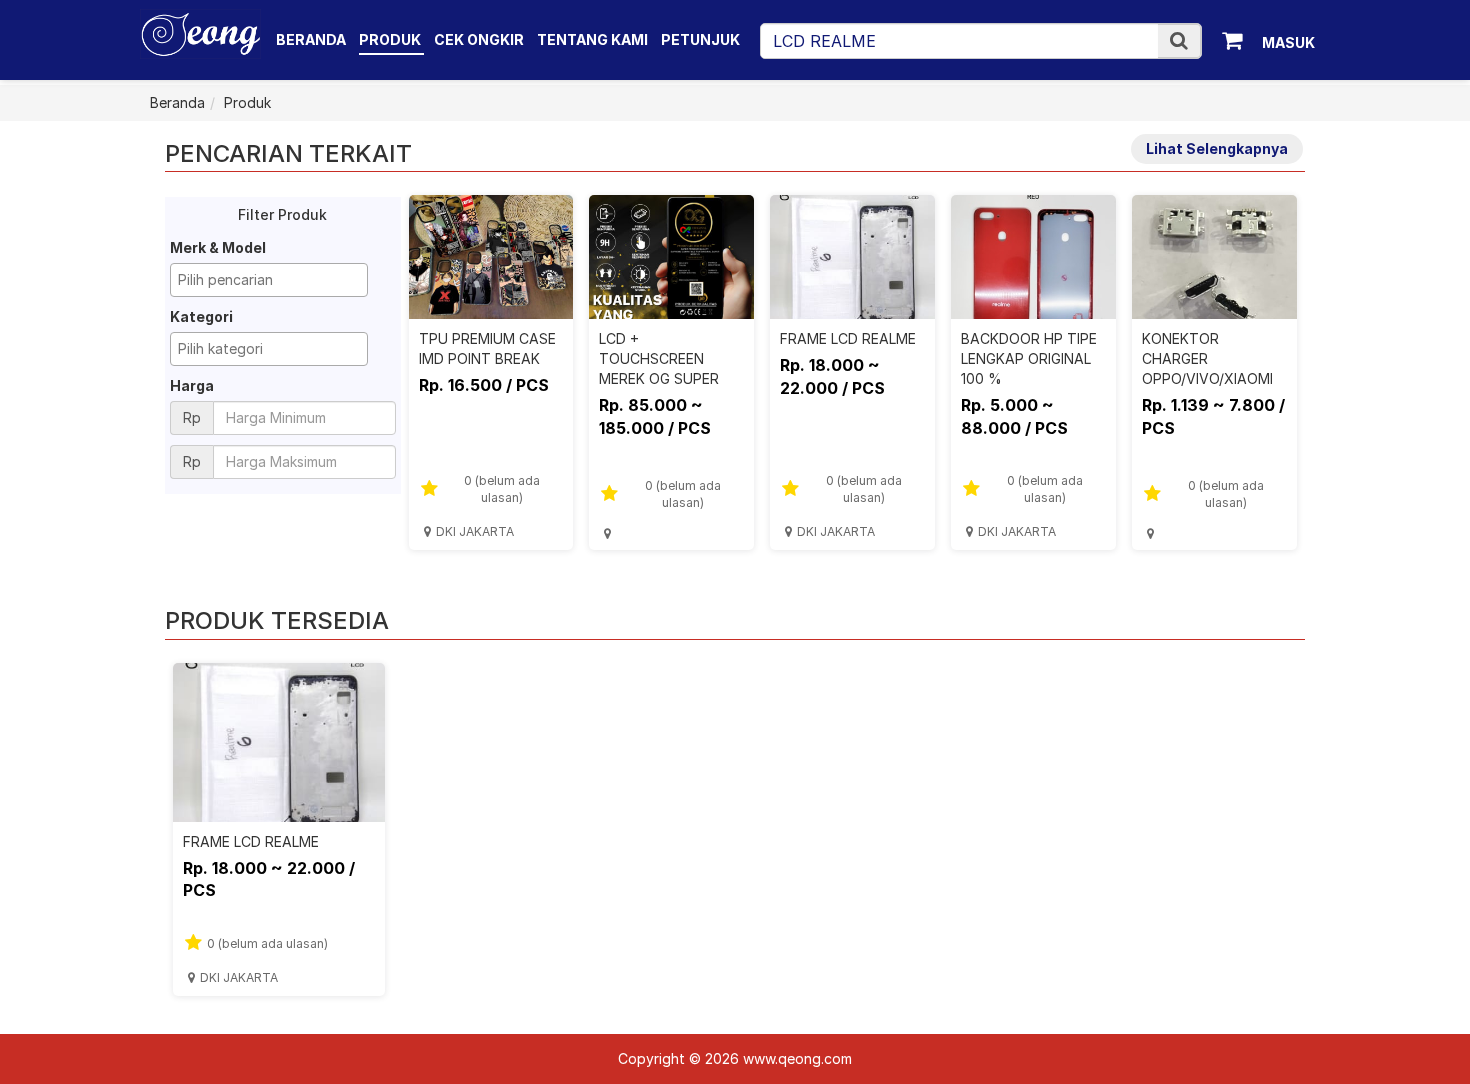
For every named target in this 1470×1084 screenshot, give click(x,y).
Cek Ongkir (479, 39)
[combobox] (269, 280)
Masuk (1288, 42)
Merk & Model (218, 247)
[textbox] (274, 280)
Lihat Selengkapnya (1217, 148)
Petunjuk (700, 39)
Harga (192, 385)
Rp (192, 417)
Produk (391, 39)
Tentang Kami (592, 39)
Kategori (201, 316)
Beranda (311, 39)
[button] (1179, 40)
